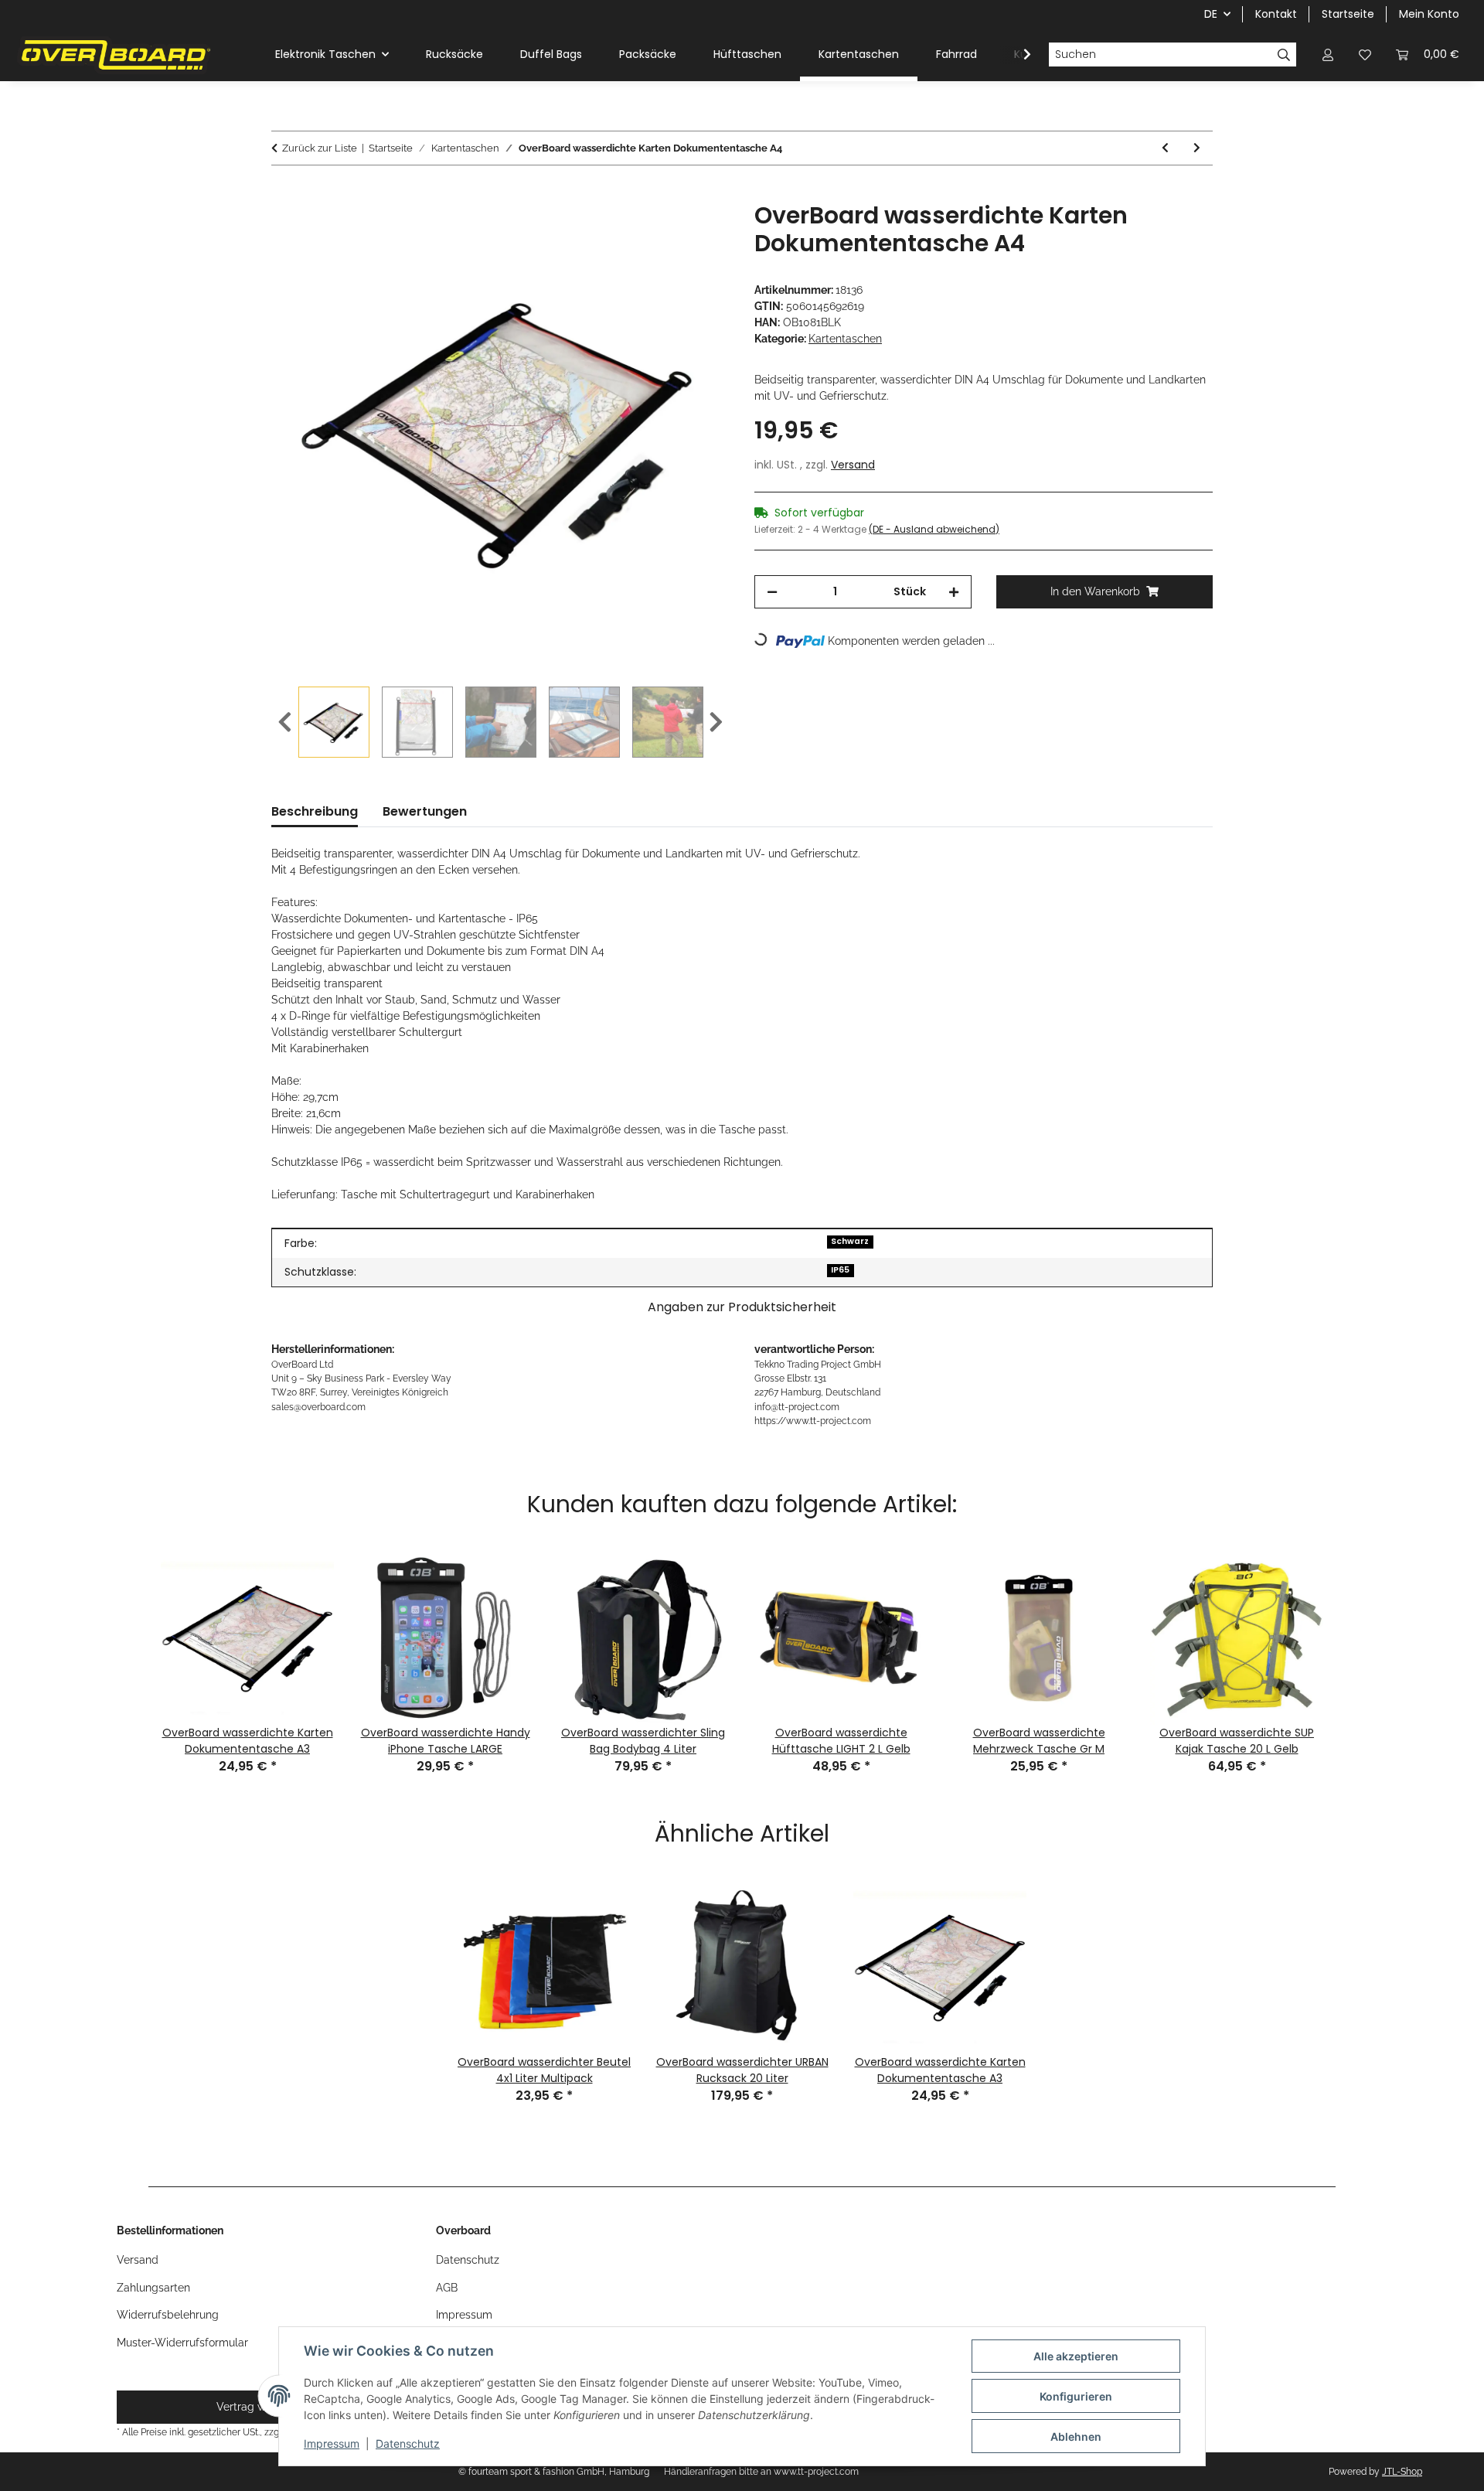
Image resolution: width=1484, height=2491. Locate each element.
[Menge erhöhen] (954, 592)
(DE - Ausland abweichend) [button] (934, 529)
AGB (447, 2288)
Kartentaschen (845, 339)
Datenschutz (408, 2443)
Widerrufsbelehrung (168, 2315)
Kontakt (1276, 14)
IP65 (840, 1270)
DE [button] (1211, 14)
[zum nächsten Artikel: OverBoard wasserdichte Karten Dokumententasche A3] (1197, 148)
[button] (1328, 55)
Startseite (1348, 14)
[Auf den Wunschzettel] (697, 231)
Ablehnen (1076, 2436)
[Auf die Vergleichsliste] (657, 231)
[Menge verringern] (772, 592)
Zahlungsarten (153, 2288)
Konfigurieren (1076, 2396)
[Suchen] (1284, 55)
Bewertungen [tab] (425, 811)
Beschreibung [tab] (315, 811)
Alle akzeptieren (1076, 2356)
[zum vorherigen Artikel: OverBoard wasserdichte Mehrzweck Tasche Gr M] (1165, 148)
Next (716, 723)
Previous (285, 723)
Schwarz (850, 1241)
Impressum (332, 2443)
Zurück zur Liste (320, 148)
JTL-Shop (1402, 2472)
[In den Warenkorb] (284, 193)
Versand (853, 465)
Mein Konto (1429, 14)
